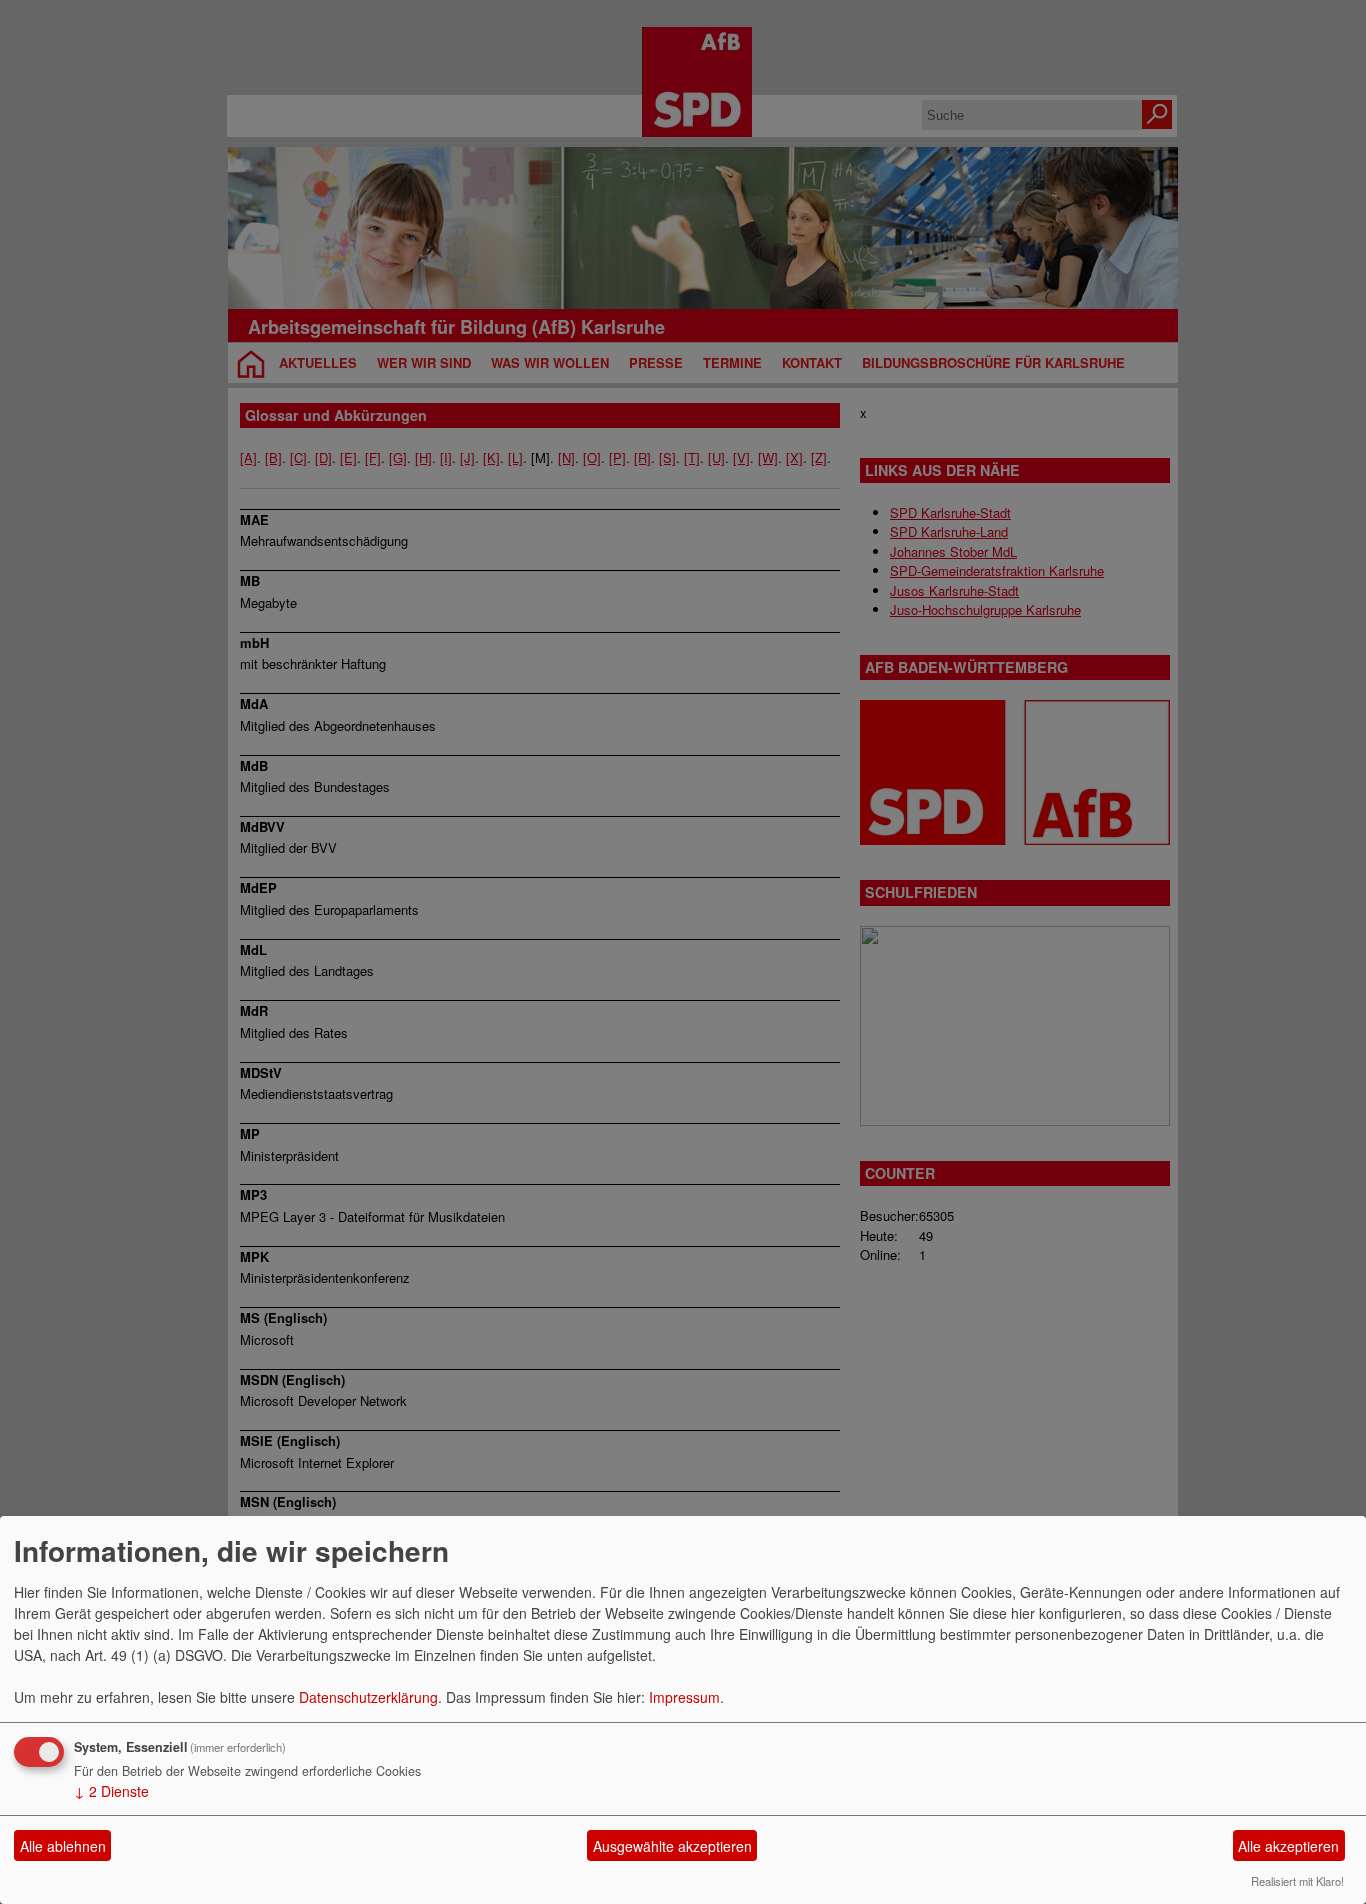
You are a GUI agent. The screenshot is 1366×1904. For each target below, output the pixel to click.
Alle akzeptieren (1288, 1846)
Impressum (684, 1697)
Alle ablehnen (63, 1846)
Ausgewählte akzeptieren (672, 1846)
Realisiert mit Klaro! (1297, 1881)
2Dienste (111, 1791)
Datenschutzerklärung (368, 1697)
